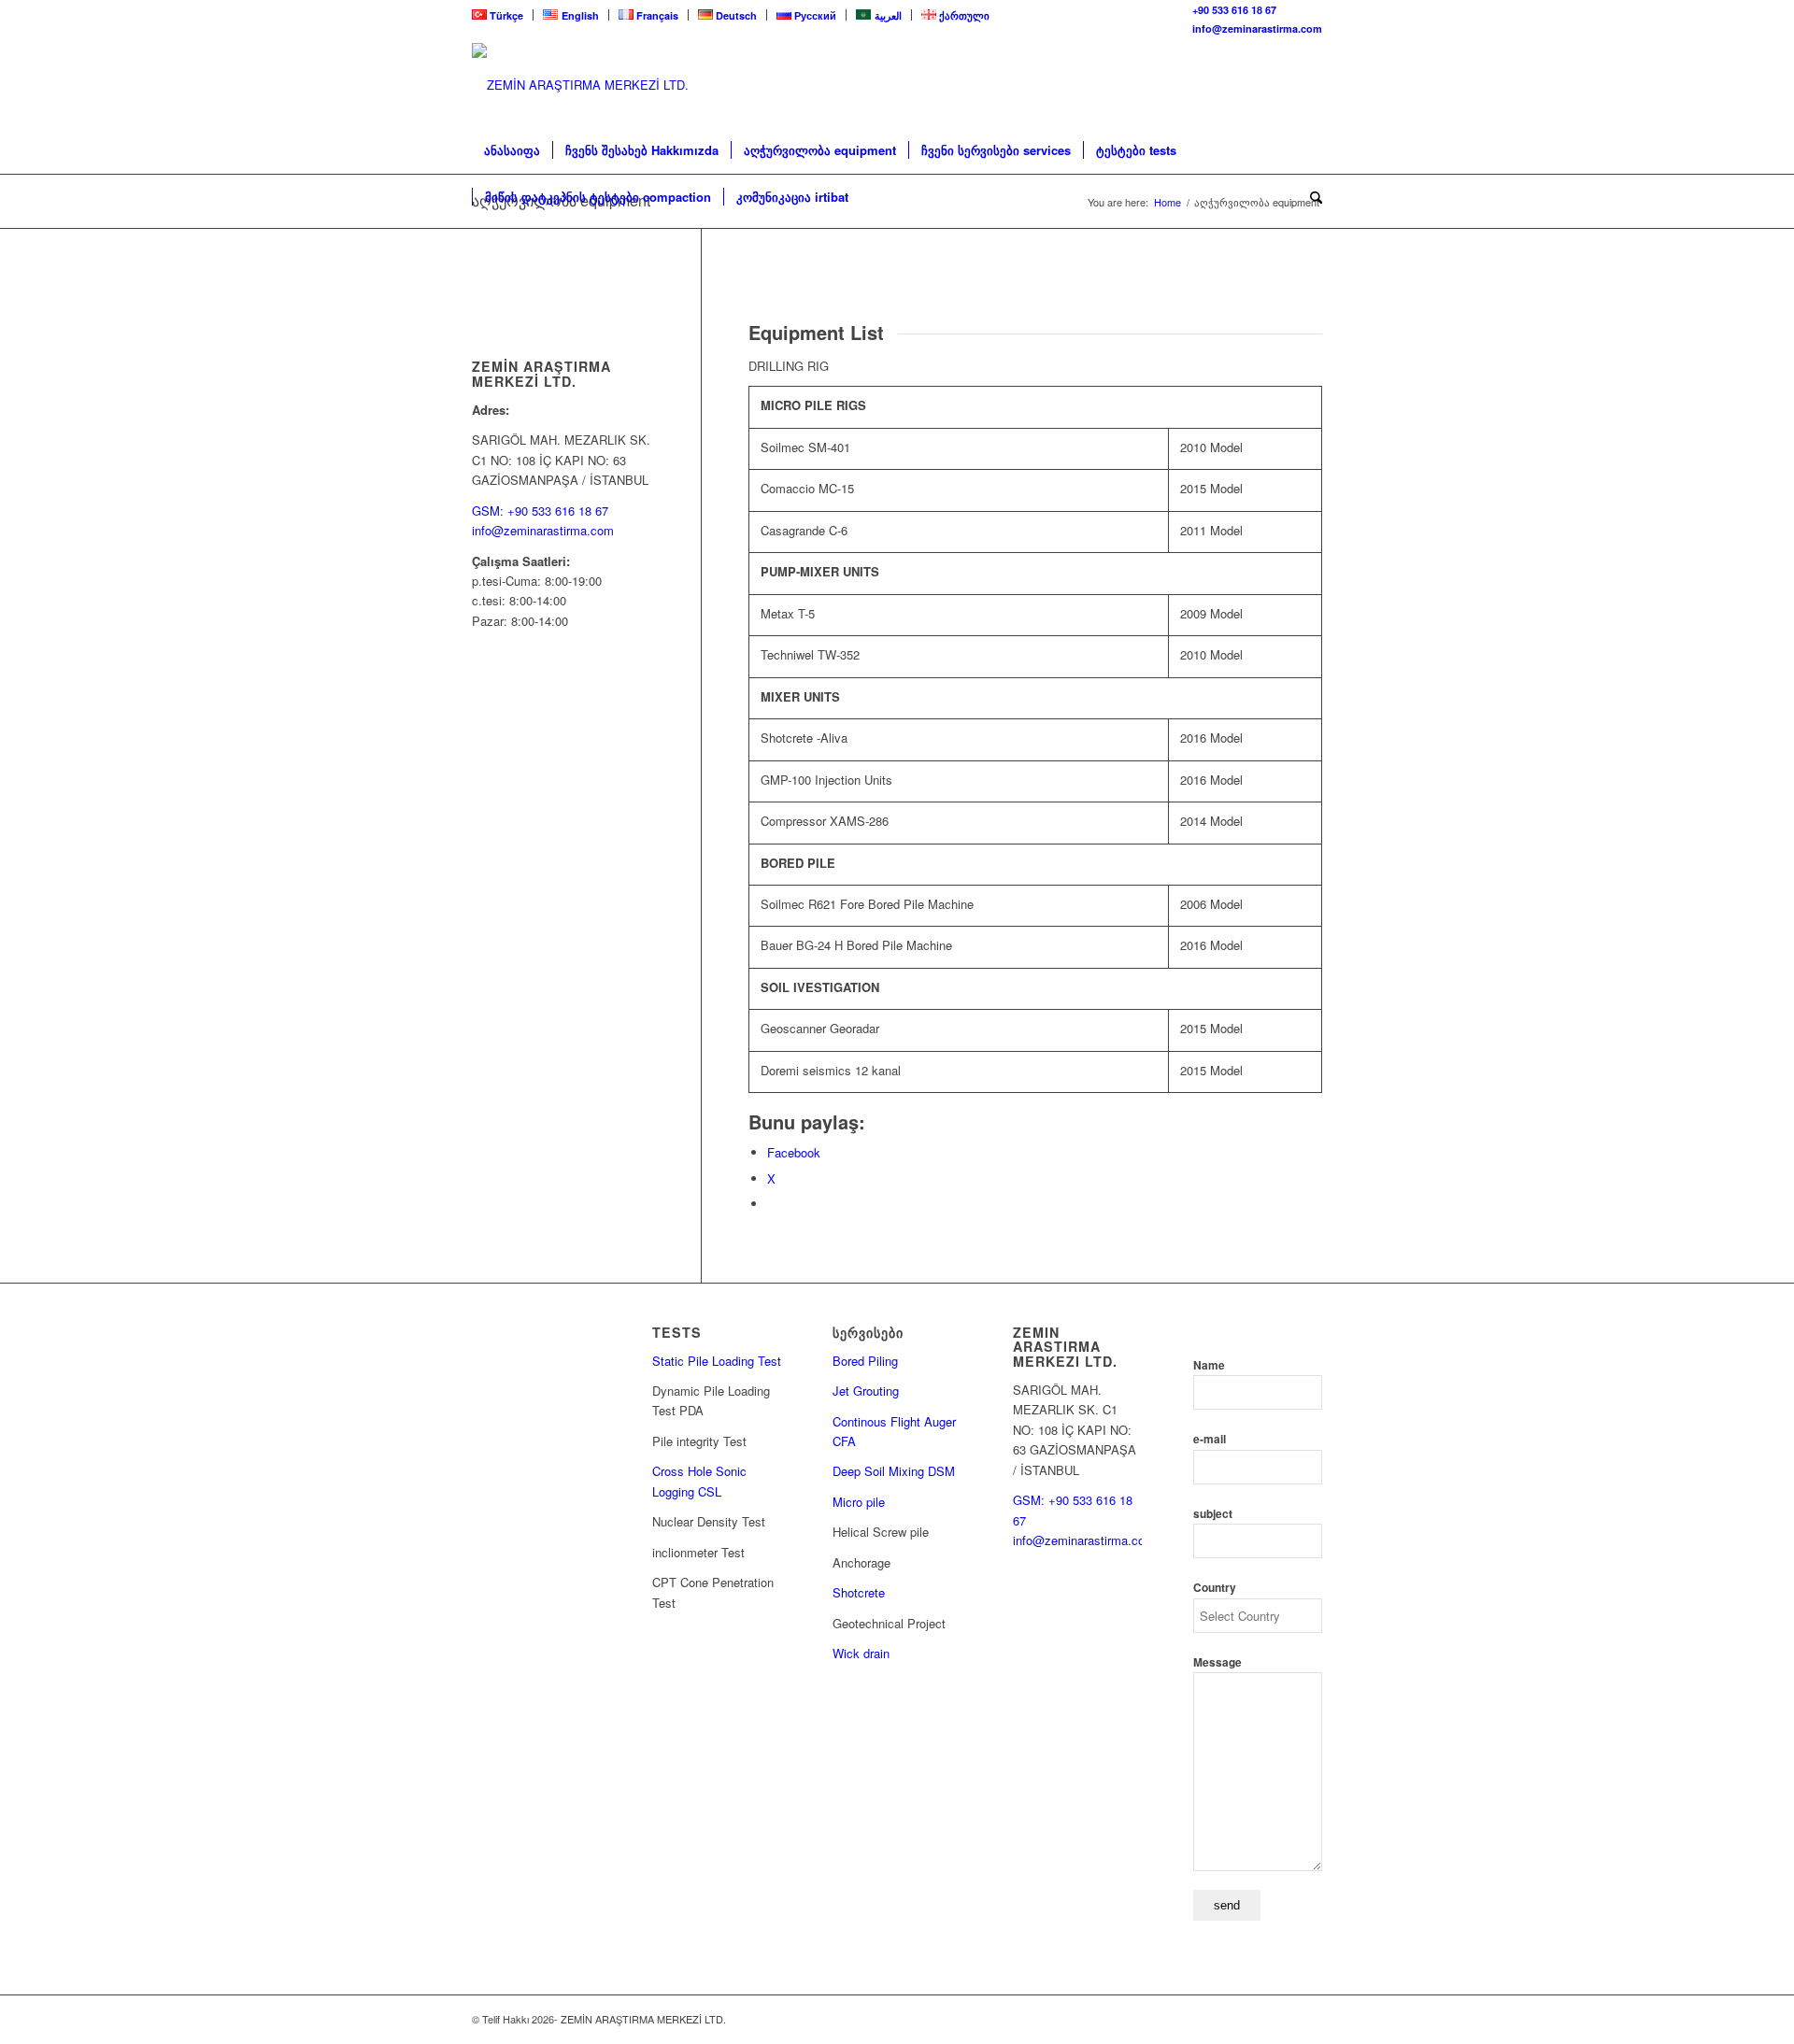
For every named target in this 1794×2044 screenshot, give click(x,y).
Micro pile (859, 1502)
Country (1215, 1588)
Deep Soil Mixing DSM (894, 1471)
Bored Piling (865, 1361)
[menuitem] (503, 15)
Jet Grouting (866, 1391)
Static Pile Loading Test (717, 1361)
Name (1209, 1365)
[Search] (1310, 197)
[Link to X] (1280, 85)
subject (1213, 1514)
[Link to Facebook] (1308, 85)
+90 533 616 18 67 (1234, 10)
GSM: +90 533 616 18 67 (540, 511)
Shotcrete (859, 1592)
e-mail (1210, 1439)
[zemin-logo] (612, 85)
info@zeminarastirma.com (1257, 28)
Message (1217, 1662)
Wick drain (861, 1653)
